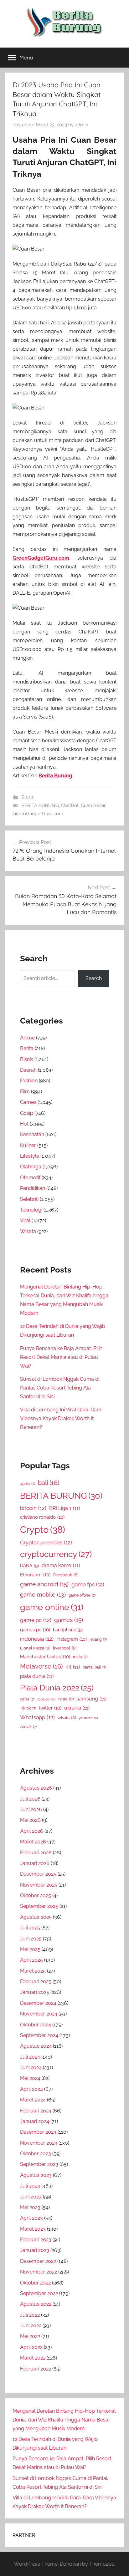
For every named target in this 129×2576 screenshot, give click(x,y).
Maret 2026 (33, 1842)
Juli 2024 (30, 2057)
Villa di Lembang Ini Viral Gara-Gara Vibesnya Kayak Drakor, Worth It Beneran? (61, 1418)
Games (28, 1102)
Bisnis (27, 797)
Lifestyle (30, 1156)
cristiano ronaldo (42, 1517)
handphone (68, 1630)
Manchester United (45, 1656)
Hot (24, 1124)
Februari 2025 (36, 1982)
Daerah (28, 1070)
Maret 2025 (33, 1971)
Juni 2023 (31, 2197)
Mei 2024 (30, 2078)
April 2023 (31, 2218)
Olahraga (31, 1167)
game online (52, 1607)
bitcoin (33, 1508)
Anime (27, 1038)
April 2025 (31, 1960)
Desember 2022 (38, 2261)
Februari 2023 (36, 2240)
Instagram (72, 1639)
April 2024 (31, 2089)
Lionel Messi (35, 1648)
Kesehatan (32, 1134)
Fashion (29, 1081)
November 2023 (39, 2143)
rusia (66, 1699)
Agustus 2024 (36, 2046)
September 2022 (39, 2293)
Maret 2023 (33, 2229)
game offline (82, 1595)
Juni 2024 (31, 2068)
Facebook (66, 1575)
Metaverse (41, 1666)
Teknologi (31, 1210)
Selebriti (29, 1199)
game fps (88, 1584)
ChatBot (70, 805)
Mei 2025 (30, 1949)
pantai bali (94, 1667)
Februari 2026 (36, 1853)
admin (82, 125)
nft (73, 1667)
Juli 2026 (30, 1799)
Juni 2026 (31, 1809)
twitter (50, 1708)
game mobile (43, 1595)
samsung (91, 1699)
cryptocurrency (56, 1554)
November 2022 (39, 2272)
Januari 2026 (35, 1863)
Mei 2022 (30, 2336)
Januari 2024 (35, 2121)
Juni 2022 (31, 2326)
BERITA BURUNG (40, 805)
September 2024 (39, 2035)
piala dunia (37, 1676)
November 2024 (39, 2014)
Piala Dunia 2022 (57, 1688)
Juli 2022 (30, 2315)
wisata (67, 1718)
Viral (25, 1220)
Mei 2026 (30, 1820)
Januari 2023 (35, 2250)
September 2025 (39, 1906)
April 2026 (32, 1831)
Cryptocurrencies (46, 1542)
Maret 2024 (33, 2100)
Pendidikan (33, 1188)
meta (80, 1657)
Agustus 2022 (36, 2304)
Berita (27, 1048)
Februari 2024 (36, 2111)
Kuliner (28, 1145)
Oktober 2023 (36, 2154)
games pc (35, 1630)
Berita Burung (55, 776)
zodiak (28, 1727)
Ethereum (35, 1575)
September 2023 (39, 2164)
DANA (29, 1565)
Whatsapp (37, 1717)
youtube (88, 1718)
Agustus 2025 (36, 1917)
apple (28, 1484)
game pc (36, 1620)
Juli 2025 (30, 1928)
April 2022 (31, 2347)
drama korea (61, 1565)
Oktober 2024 (36, 2025)
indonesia (37, 1639)
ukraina (77, 1708)
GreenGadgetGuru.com (41, 558)
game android (44, 1584)
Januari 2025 (35, 1992)
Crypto (43, 1529)
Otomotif (30, 1178)
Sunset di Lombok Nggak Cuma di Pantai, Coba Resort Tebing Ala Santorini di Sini (60, 1388)
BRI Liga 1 (64, 1508)
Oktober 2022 (35, 2283)
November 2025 (39, 1885)
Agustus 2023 (36, 2175)
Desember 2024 (38, 2003)
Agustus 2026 (36, 1788)
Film (25, 1092)
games (69, 1620)
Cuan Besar (93, 805)
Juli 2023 (30, 2186)
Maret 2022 (33, 2358)
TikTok (28, 1708)
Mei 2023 (30, 2207)
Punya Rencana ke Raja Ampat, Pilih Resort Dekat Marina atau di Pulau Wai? (61, 1357)
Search (94, 978)
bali (49, 1483)
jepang (98, 1639)
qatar (27, 1699)
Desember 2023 (38, 2132)
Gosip (27, 1113)
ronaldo (46, 1699)
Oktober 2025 (36, 1895)
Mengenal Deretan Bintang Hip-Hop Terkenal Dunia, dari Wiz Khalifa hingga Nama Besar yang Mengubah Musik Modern (64, 2420)
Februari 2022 (36, 2369)
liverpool (65, 1648)
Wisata (28, 1231)
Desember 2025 (38, 1874)
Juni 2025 (31, 1939)
